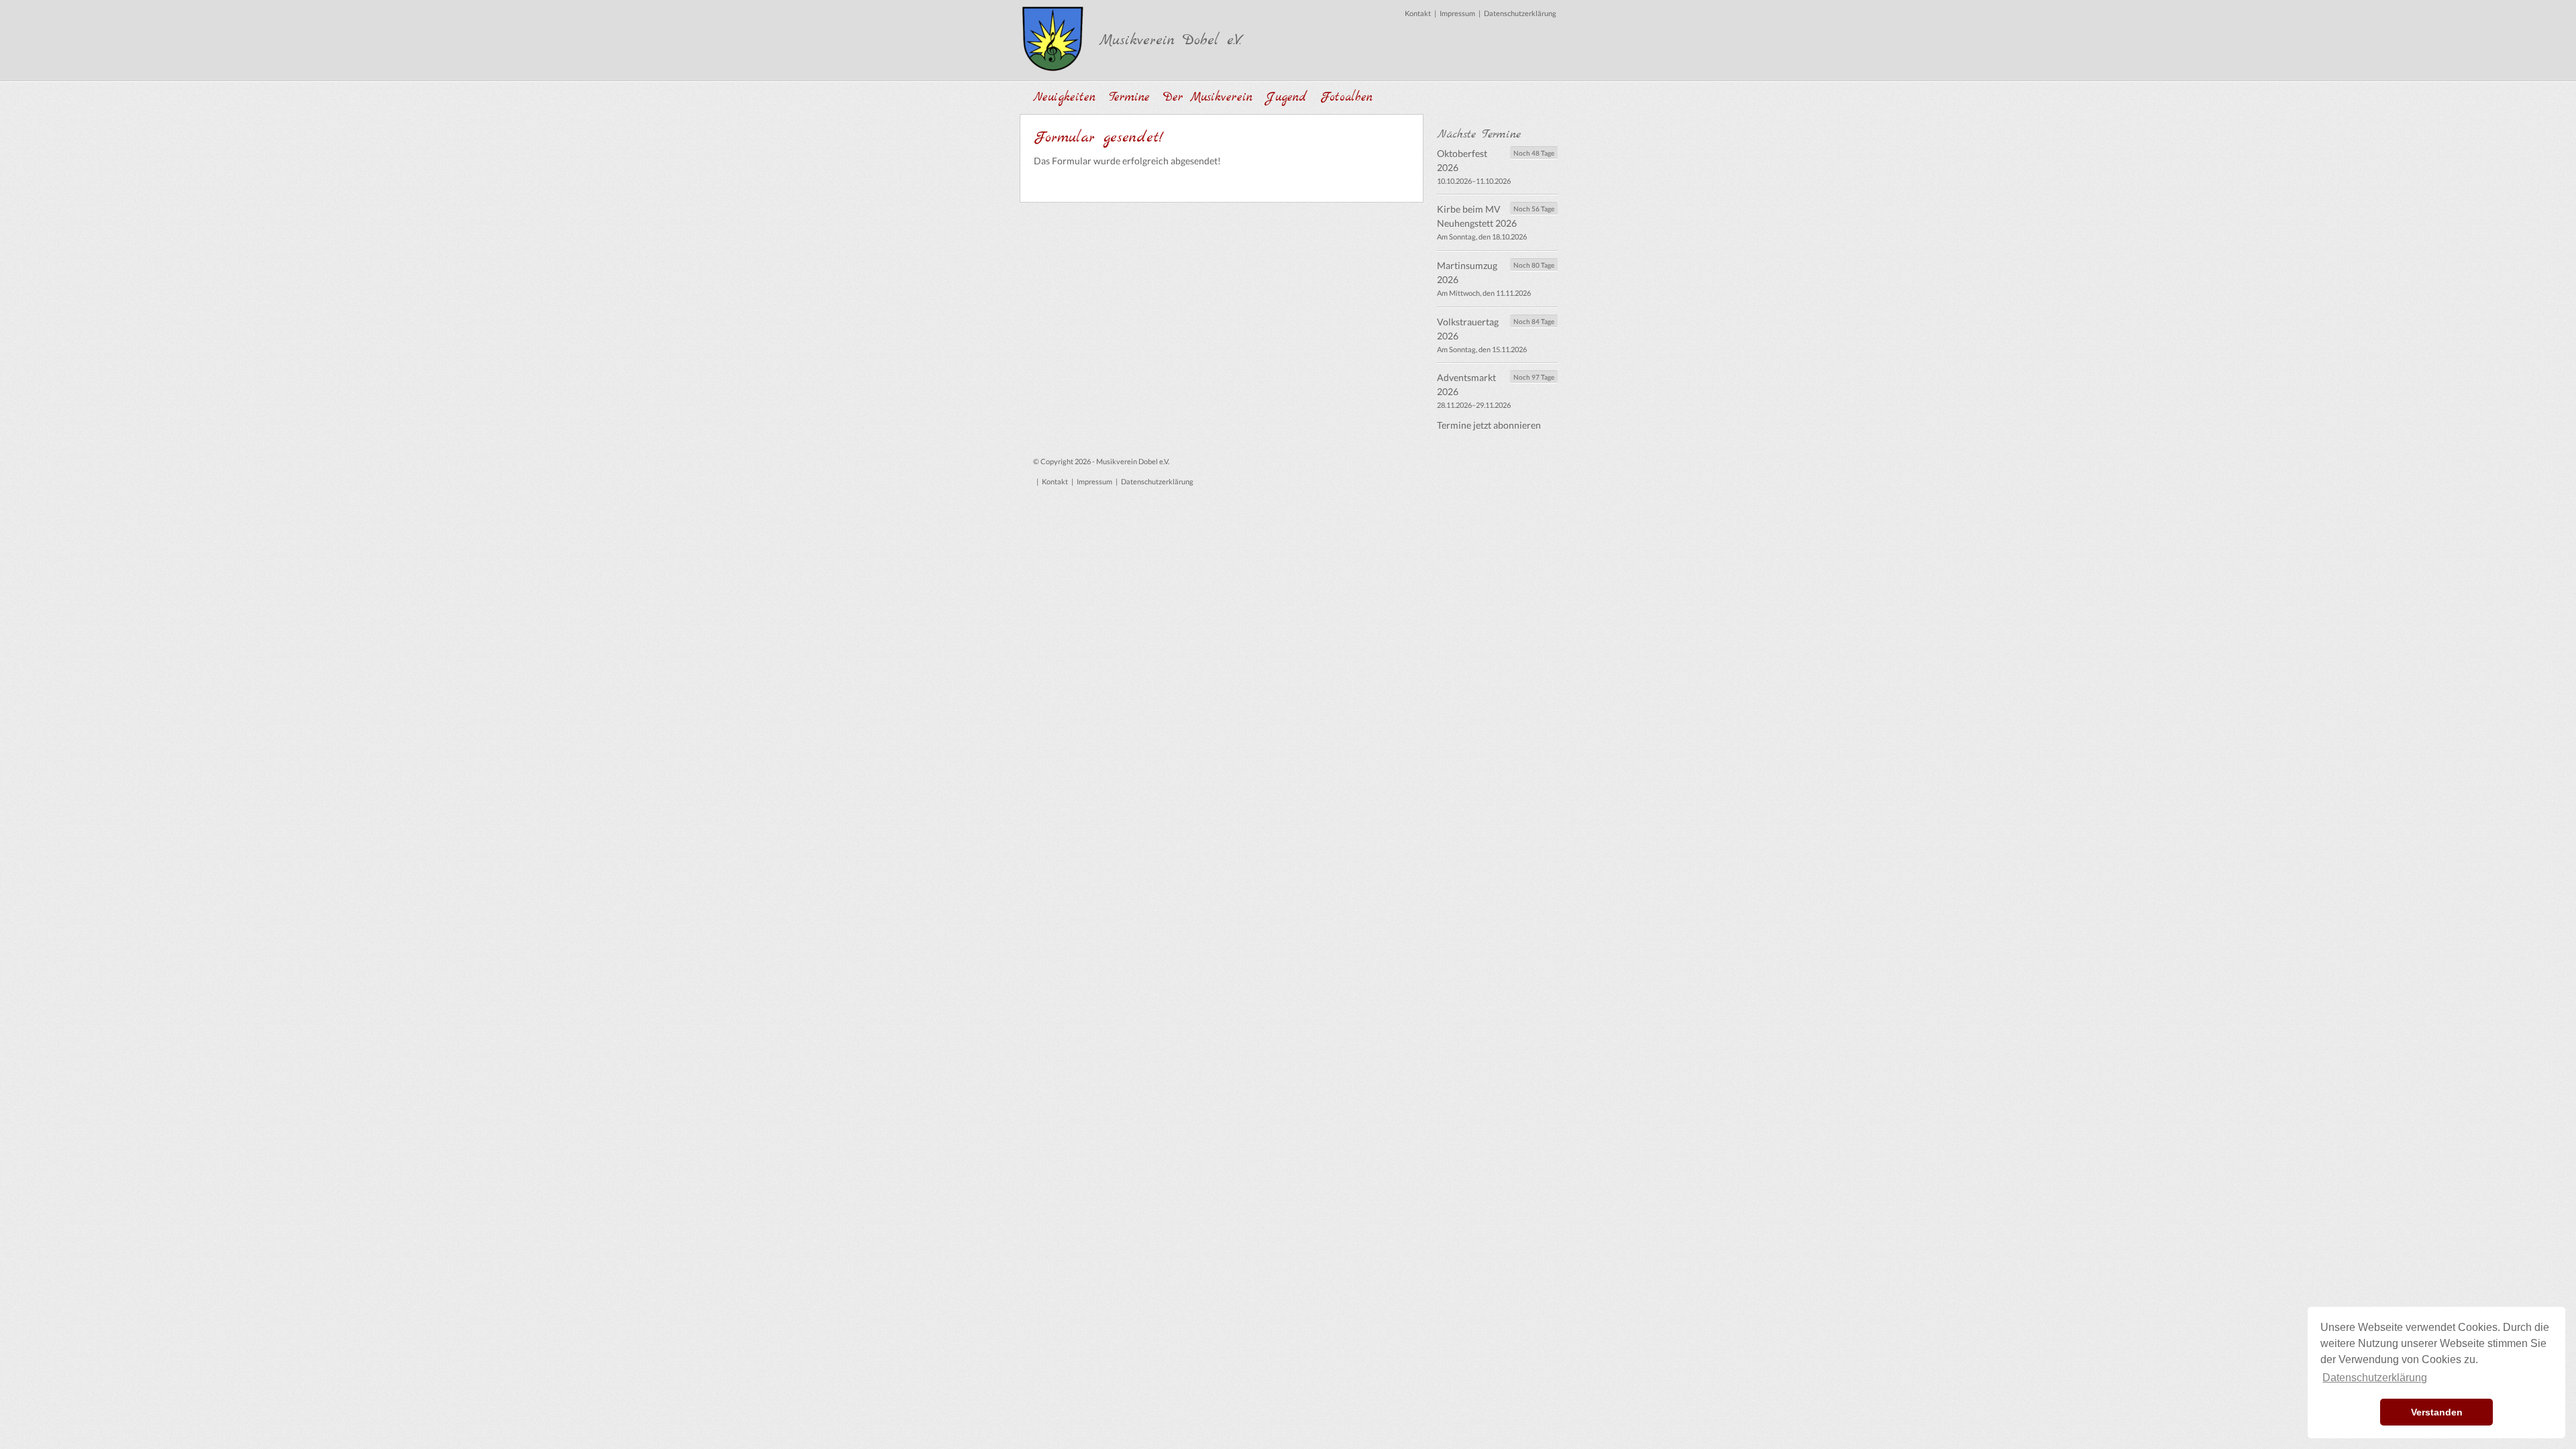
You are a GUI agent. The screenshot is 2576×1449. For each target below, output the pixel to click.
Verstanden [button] (2437, 1412)
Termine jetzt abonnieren (1489, 425)
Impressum (1457, 13)
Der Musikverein (1208, 98)
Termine (1129, 98)
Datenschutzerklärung (1520, 13)
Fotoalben (1346, 98)
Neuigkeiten (1064, 98)
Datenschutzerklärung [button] (2375, 1378)
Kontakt (1418, 13)
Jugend (1286, 98)
